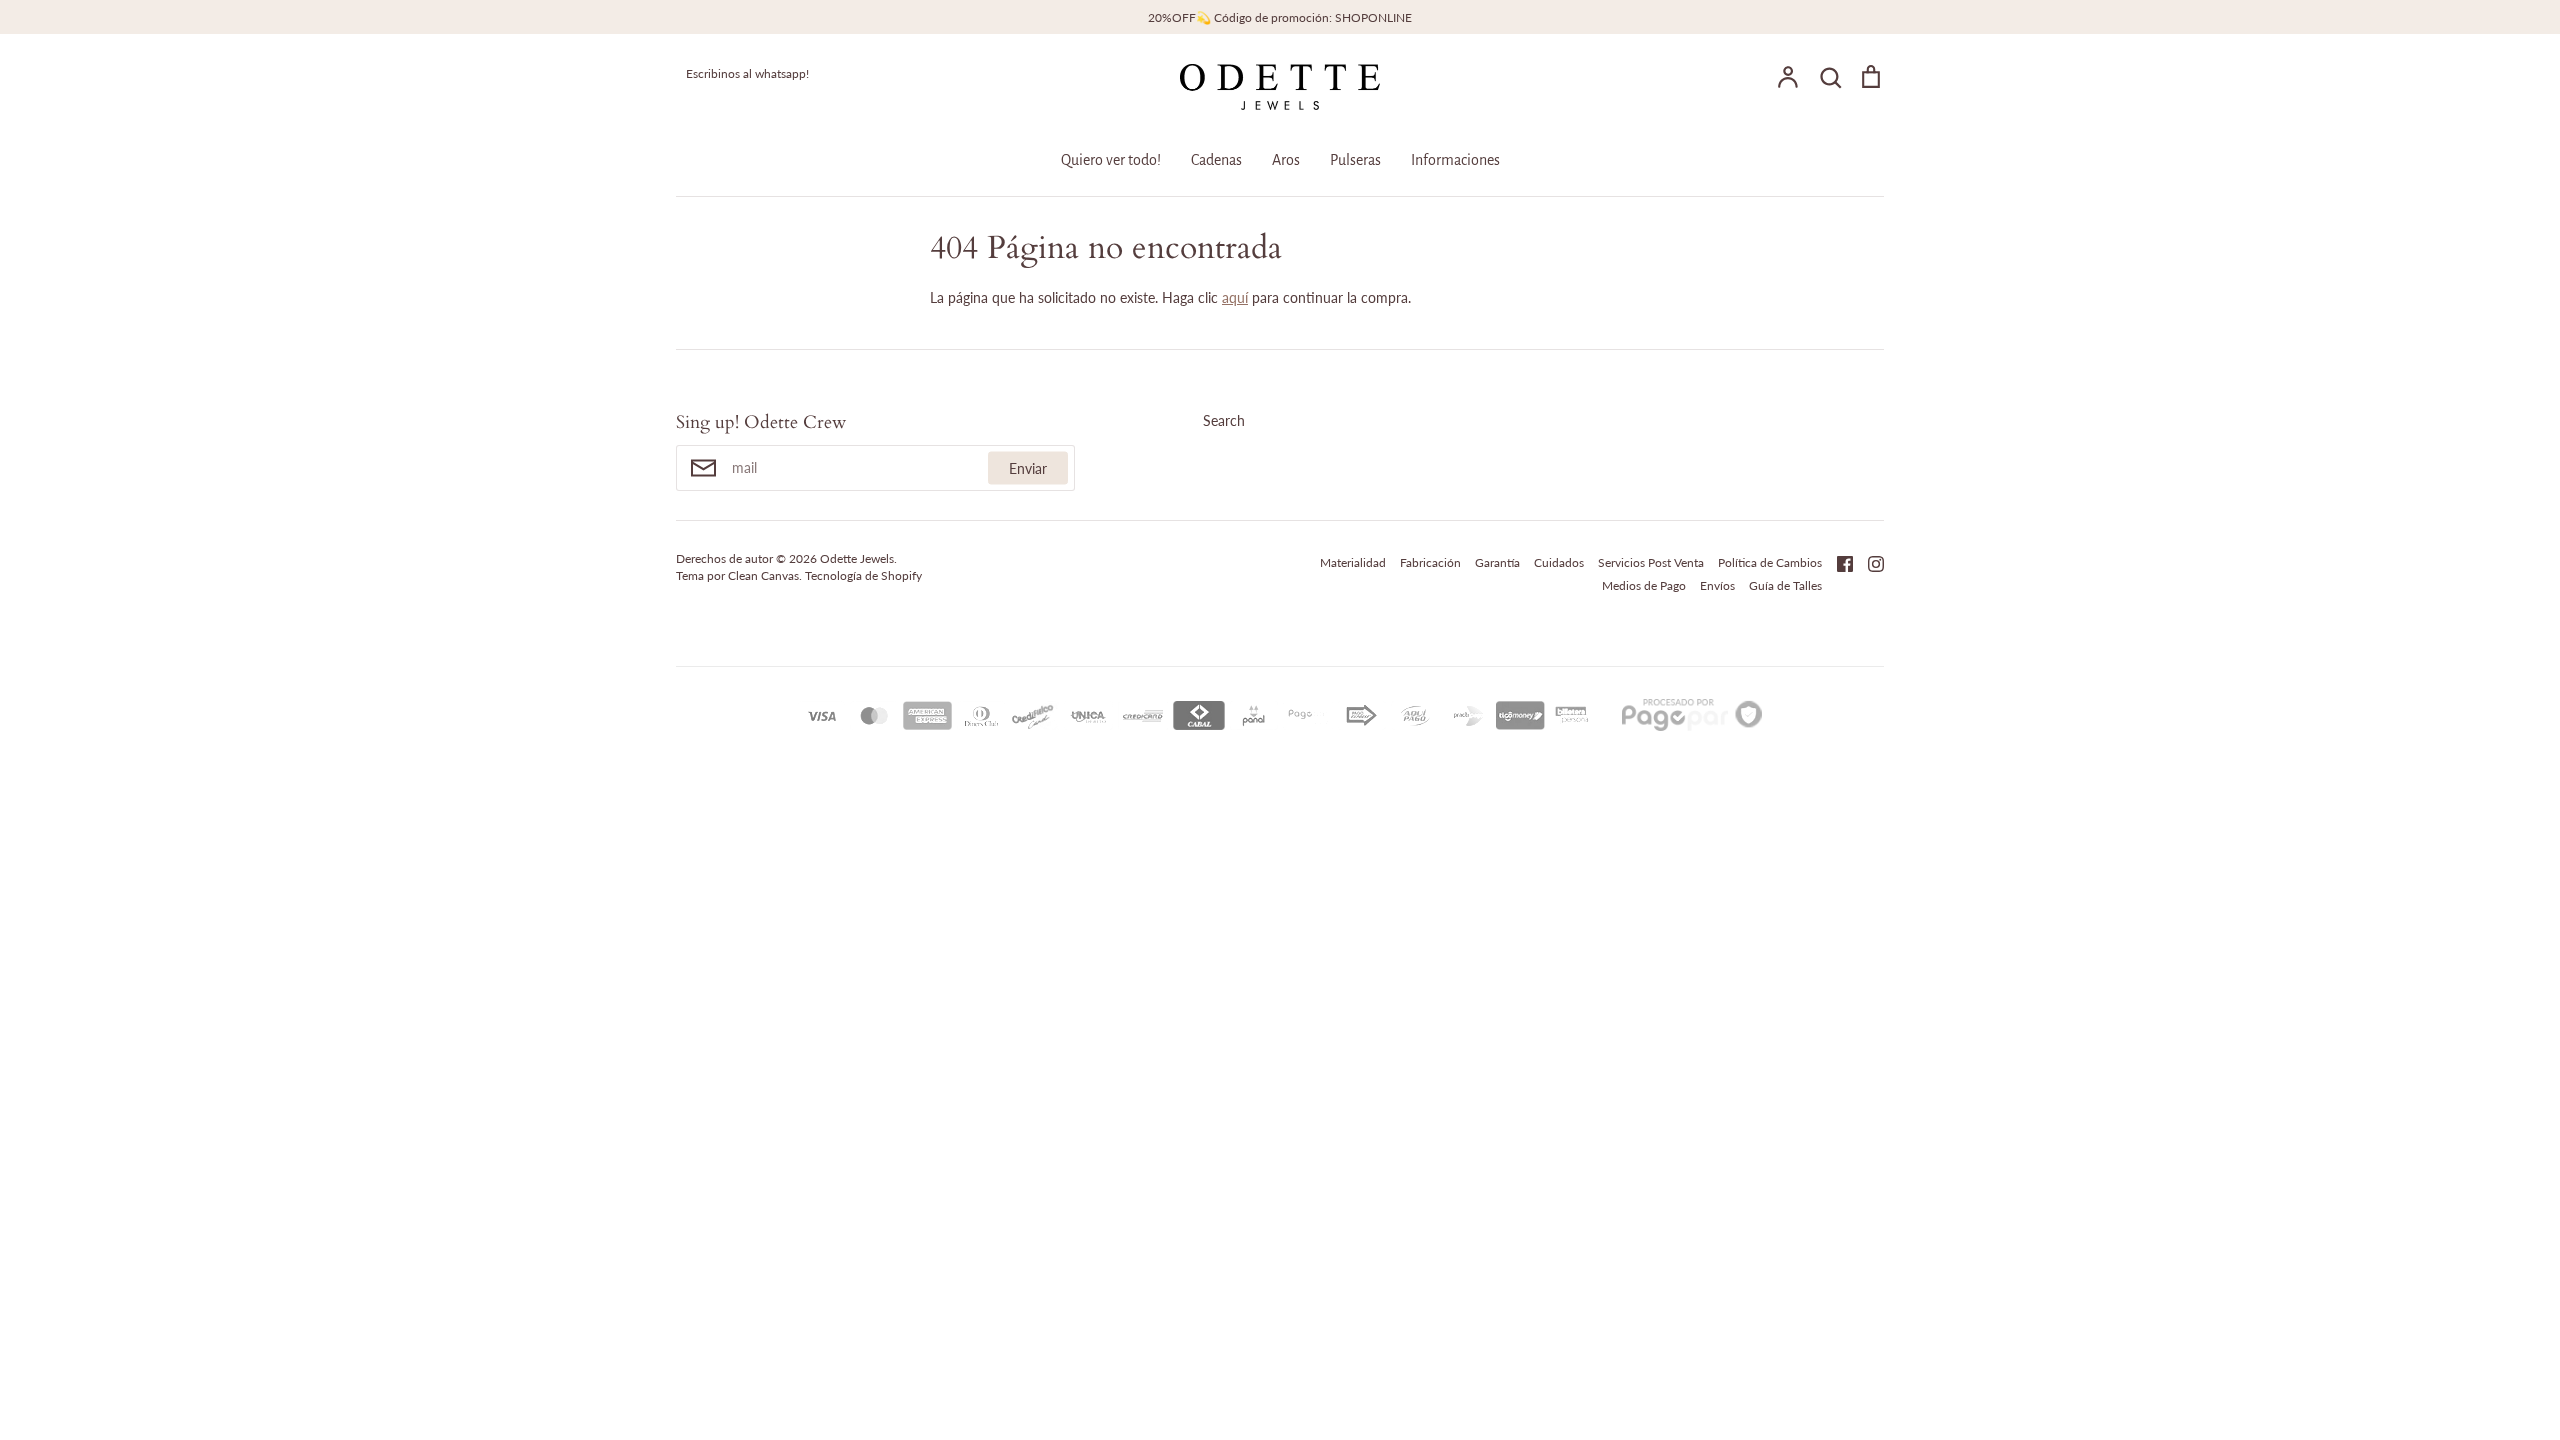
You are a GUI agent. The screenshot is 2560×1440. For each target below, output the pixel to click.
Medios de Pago (1644, 585)
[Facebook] (1837, 561)
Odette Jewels (857, 558)
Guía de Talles (1785, 585)
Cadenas (1216, 160)
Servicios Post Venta (1651, 562)
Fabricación (1430, 562)
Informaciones (1455, 160)
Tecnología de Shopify (863, 575)
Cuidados (1559, 562)
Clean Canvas (763, 575)
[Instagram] (1868, 561)
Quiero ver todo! (1111, 160)
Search (1224, 420)
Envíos (1717, 585)
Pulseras (1355, 160)
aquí (1235, 297)
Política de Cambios (1770, 562)
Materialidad (1353, 562)
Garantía (1497, 562)
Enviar (1028, 468)
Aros (1286, 160)
